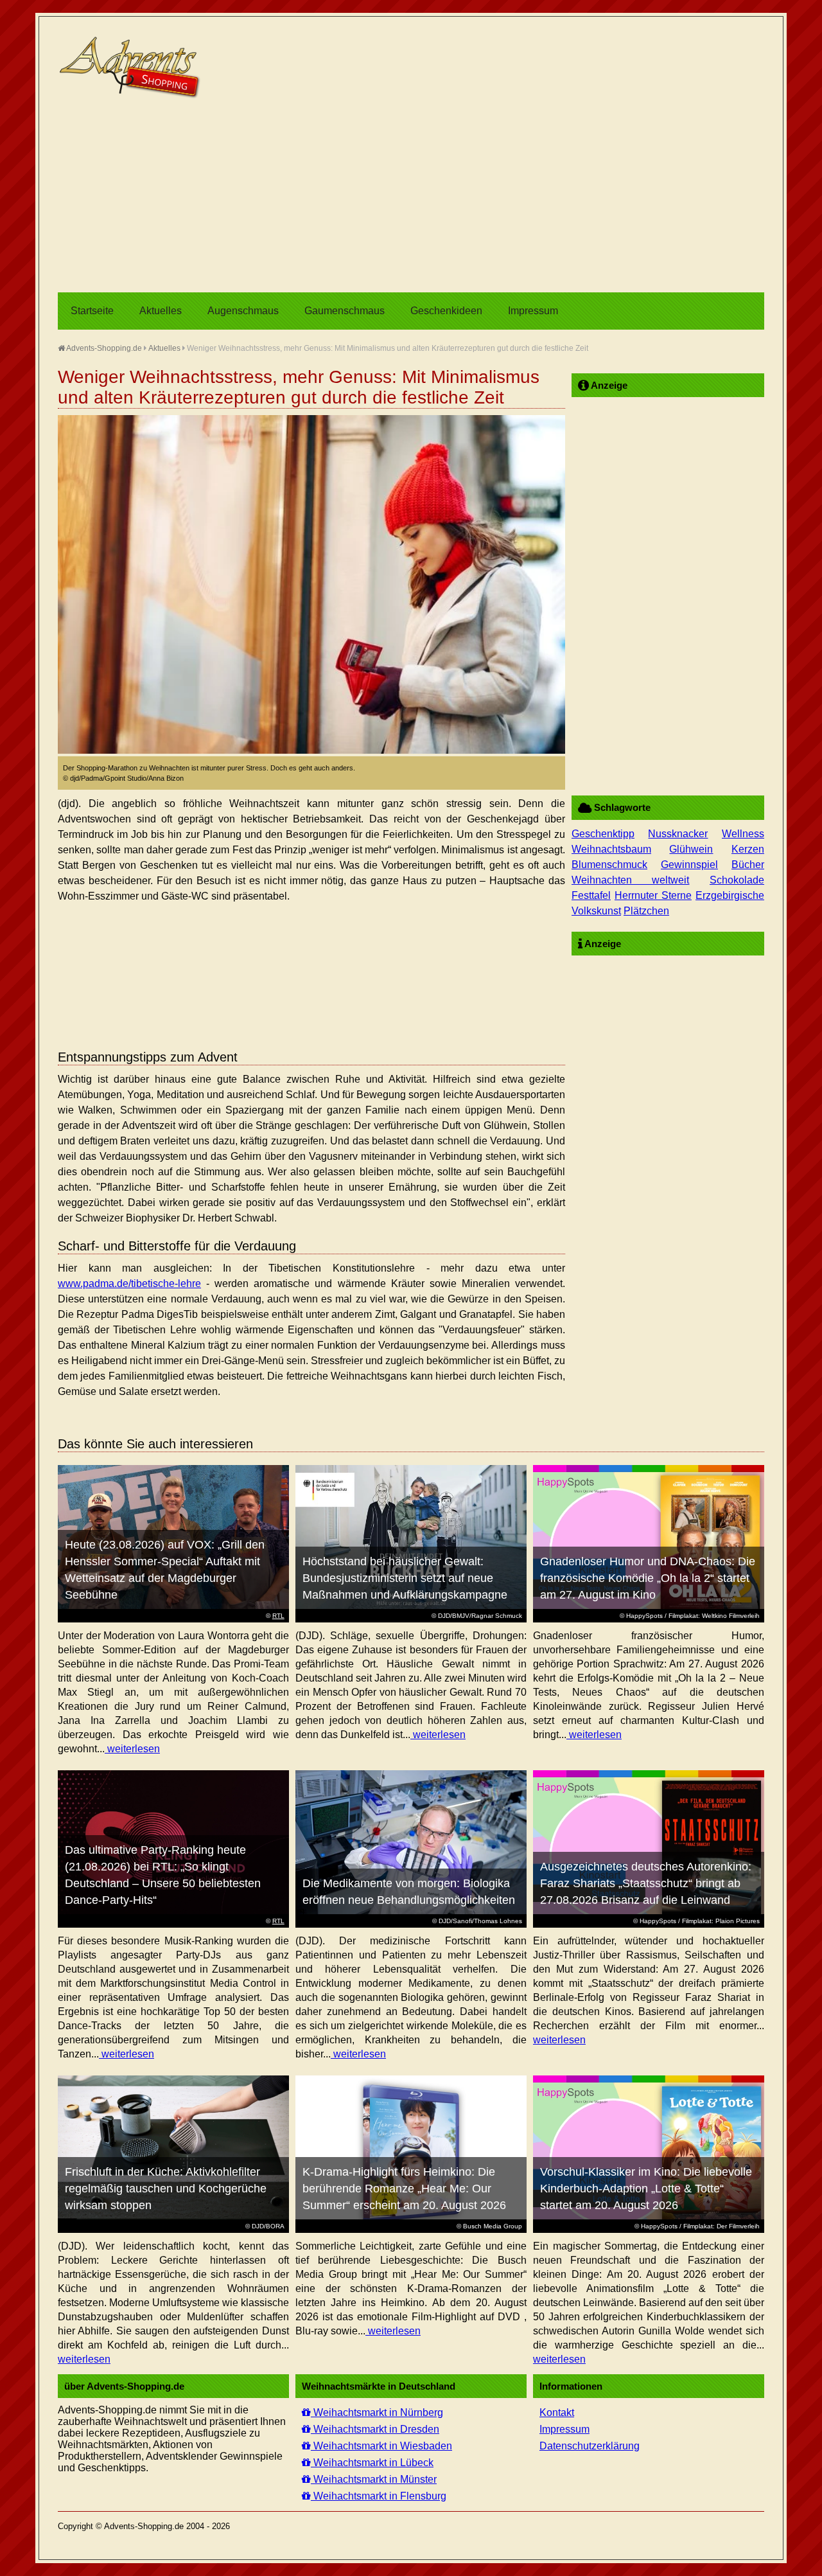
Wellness (743, 834)
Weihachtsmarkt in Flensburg (379, 2496)
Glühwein (691, 849)
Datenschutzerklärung (590, 2446)
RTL (278, 1616)
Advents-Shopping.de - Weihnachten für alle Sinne (132, 67)
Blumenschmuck (609, 865)
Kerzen (748, 849)
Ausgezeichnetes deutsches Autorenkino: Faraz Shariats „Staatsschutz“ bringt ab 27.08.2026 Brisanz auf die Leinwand (646, 1883)
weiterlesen (132, 1749)
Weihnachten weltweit (631, 880)
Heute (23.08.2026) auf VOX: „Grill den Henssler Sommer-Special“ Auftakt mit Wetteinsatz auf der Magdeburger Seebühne (165, 1570)
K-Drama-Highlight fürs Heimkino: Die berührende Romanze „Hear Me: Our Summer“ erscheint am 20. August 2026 (404, 2189)
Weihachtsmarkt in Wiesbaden (381, 2446)
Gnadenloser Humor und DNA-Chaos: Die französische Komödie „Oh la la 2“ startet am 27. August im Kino (648, 1578)
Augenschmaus (243, 311)
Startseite (92, 311)
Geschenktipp (603, 834)
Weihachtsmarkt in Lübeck (372, 2463)
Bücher (748, 865)
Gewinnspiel (689, 865)
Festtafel (591, 895)
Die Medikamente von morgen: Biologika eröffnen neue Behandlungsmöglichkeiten (409, 1892)
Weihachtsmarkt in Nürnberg (377, 2412)
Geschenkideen (446, 311)
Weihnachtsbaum (611, 849)
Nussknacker (678, 834)
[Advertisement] (411, 196)
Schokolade (737, 880)
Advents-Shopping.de (103, 348)
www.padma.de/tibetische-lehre (129, 1284)
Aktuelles (161, 311)
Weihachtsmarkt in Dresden (375, 2429)
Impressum (533, 311)
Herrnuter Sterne (653, 895)
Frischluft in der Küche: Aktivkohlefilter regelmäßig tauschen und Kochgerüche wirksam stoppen (166, 2189)
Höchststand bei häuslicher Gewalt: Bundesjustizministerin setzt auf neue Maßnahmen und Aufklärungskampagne (405, 1578)
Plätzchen (646, 911)
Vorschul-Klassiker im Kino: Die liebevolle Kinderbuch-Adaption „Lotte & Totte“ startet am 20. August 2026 (646, 2189)
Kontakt (557, 2412)
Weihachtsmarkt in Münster (374, 2479)
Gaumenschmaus (345, 311)
